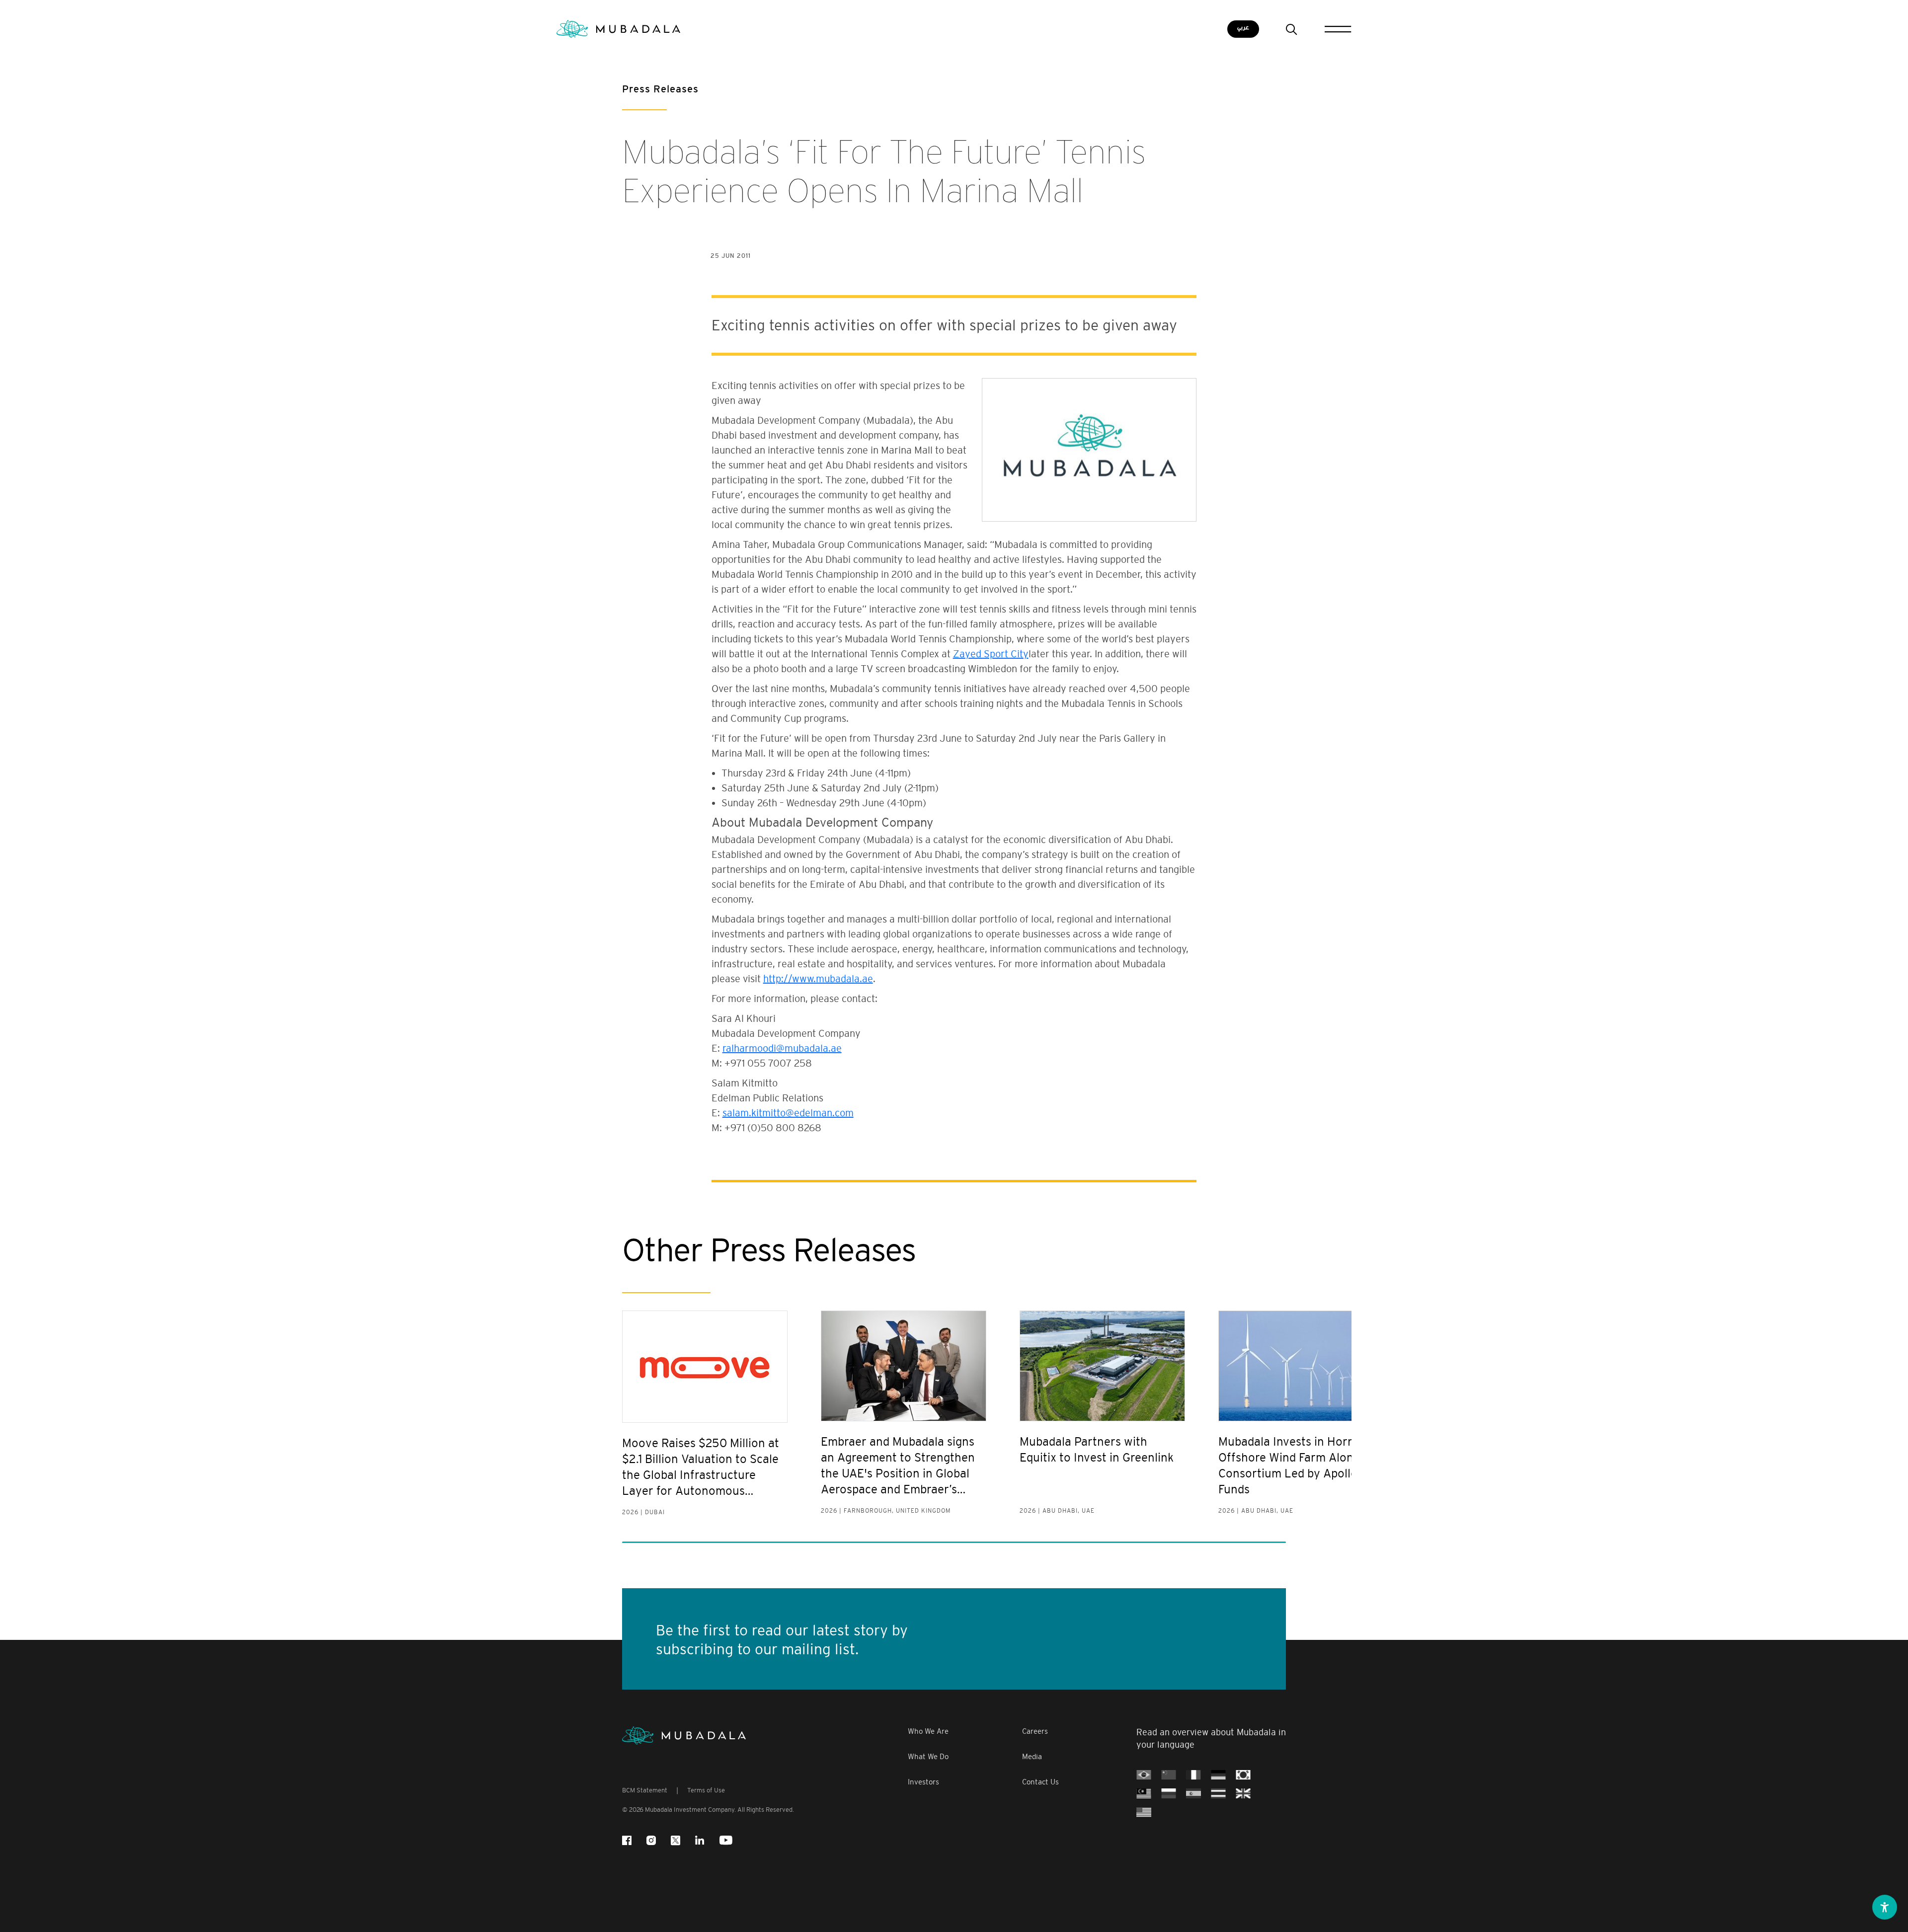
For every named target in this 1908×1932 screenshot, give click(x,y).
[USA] (1144, 1812)
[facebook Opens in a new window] (627, 1840)
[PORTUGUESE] (1144, 1774)
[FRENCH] (1193, 1774)
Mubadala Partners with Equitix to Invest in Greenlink (1097, 1449)
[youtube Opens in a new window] (726, 1840)
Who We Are (928, 1731)
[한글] (1243, 1774)
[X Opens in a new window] (676, 1840)
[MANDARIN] (1169, 1774)
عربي (1243, 28)
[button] (1885, 1907)
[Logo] (684, 1736)
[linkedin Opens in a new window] (700, 1840)
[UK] (1243, 1793)
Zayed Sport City (991, 654)
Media (1032, 1756)
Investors (923, 1782)
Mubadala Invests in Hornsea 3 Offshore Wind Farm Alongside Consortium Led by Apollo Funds (1301, 1465)
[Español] (1193, 1793)
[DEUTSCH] (1218, 1774)
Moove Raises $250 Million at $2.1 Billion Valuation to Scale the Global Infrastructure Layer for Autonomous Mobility (701, 1468)
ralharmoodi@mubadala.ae (782, 1048)
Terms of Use (706, 1790)
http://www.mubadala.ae (818, 979)
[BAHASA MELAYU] (1144, 1793)
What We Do (928, 1756)
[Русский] (1169, 1793)
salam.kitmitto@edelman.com (788, 1113)
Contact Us (1040, 1782)
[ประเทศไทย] (1218, 1793)
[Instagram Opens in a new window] (651, 1840)
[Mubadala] (618, 29)
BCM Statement (645, 1790)
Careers (1035, 1731)
